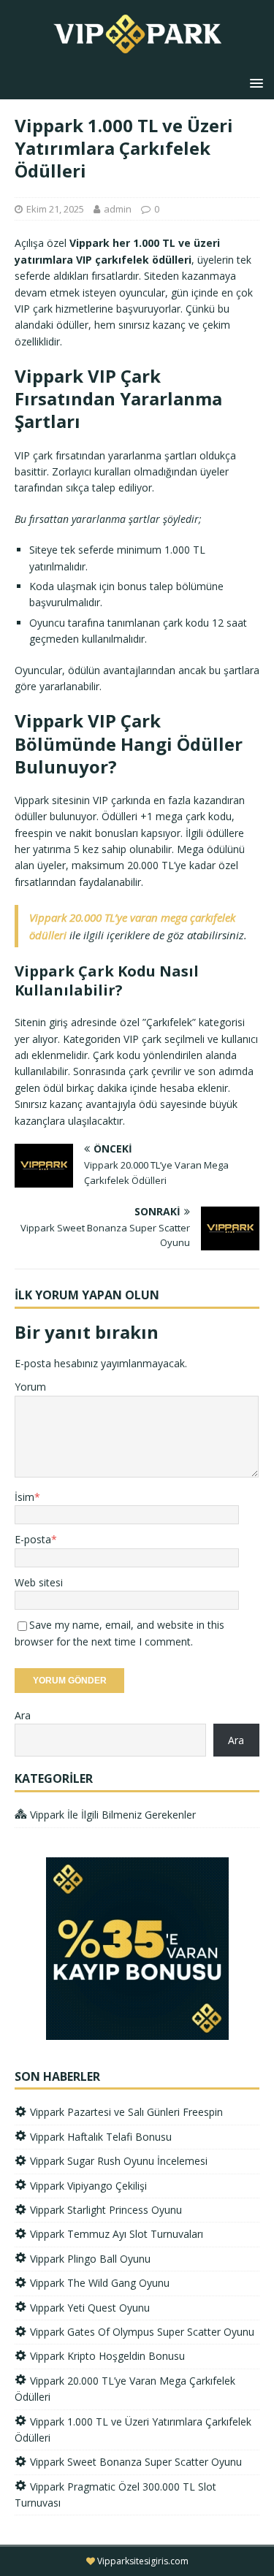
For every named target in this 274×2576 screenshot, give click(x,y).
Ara (23, 1715)
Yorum (30, 1387)
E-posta (33, 1539)
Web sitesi (39, 1582)
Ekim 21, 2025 (55, 209)
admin (118, 209)
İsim (24, 1497)
